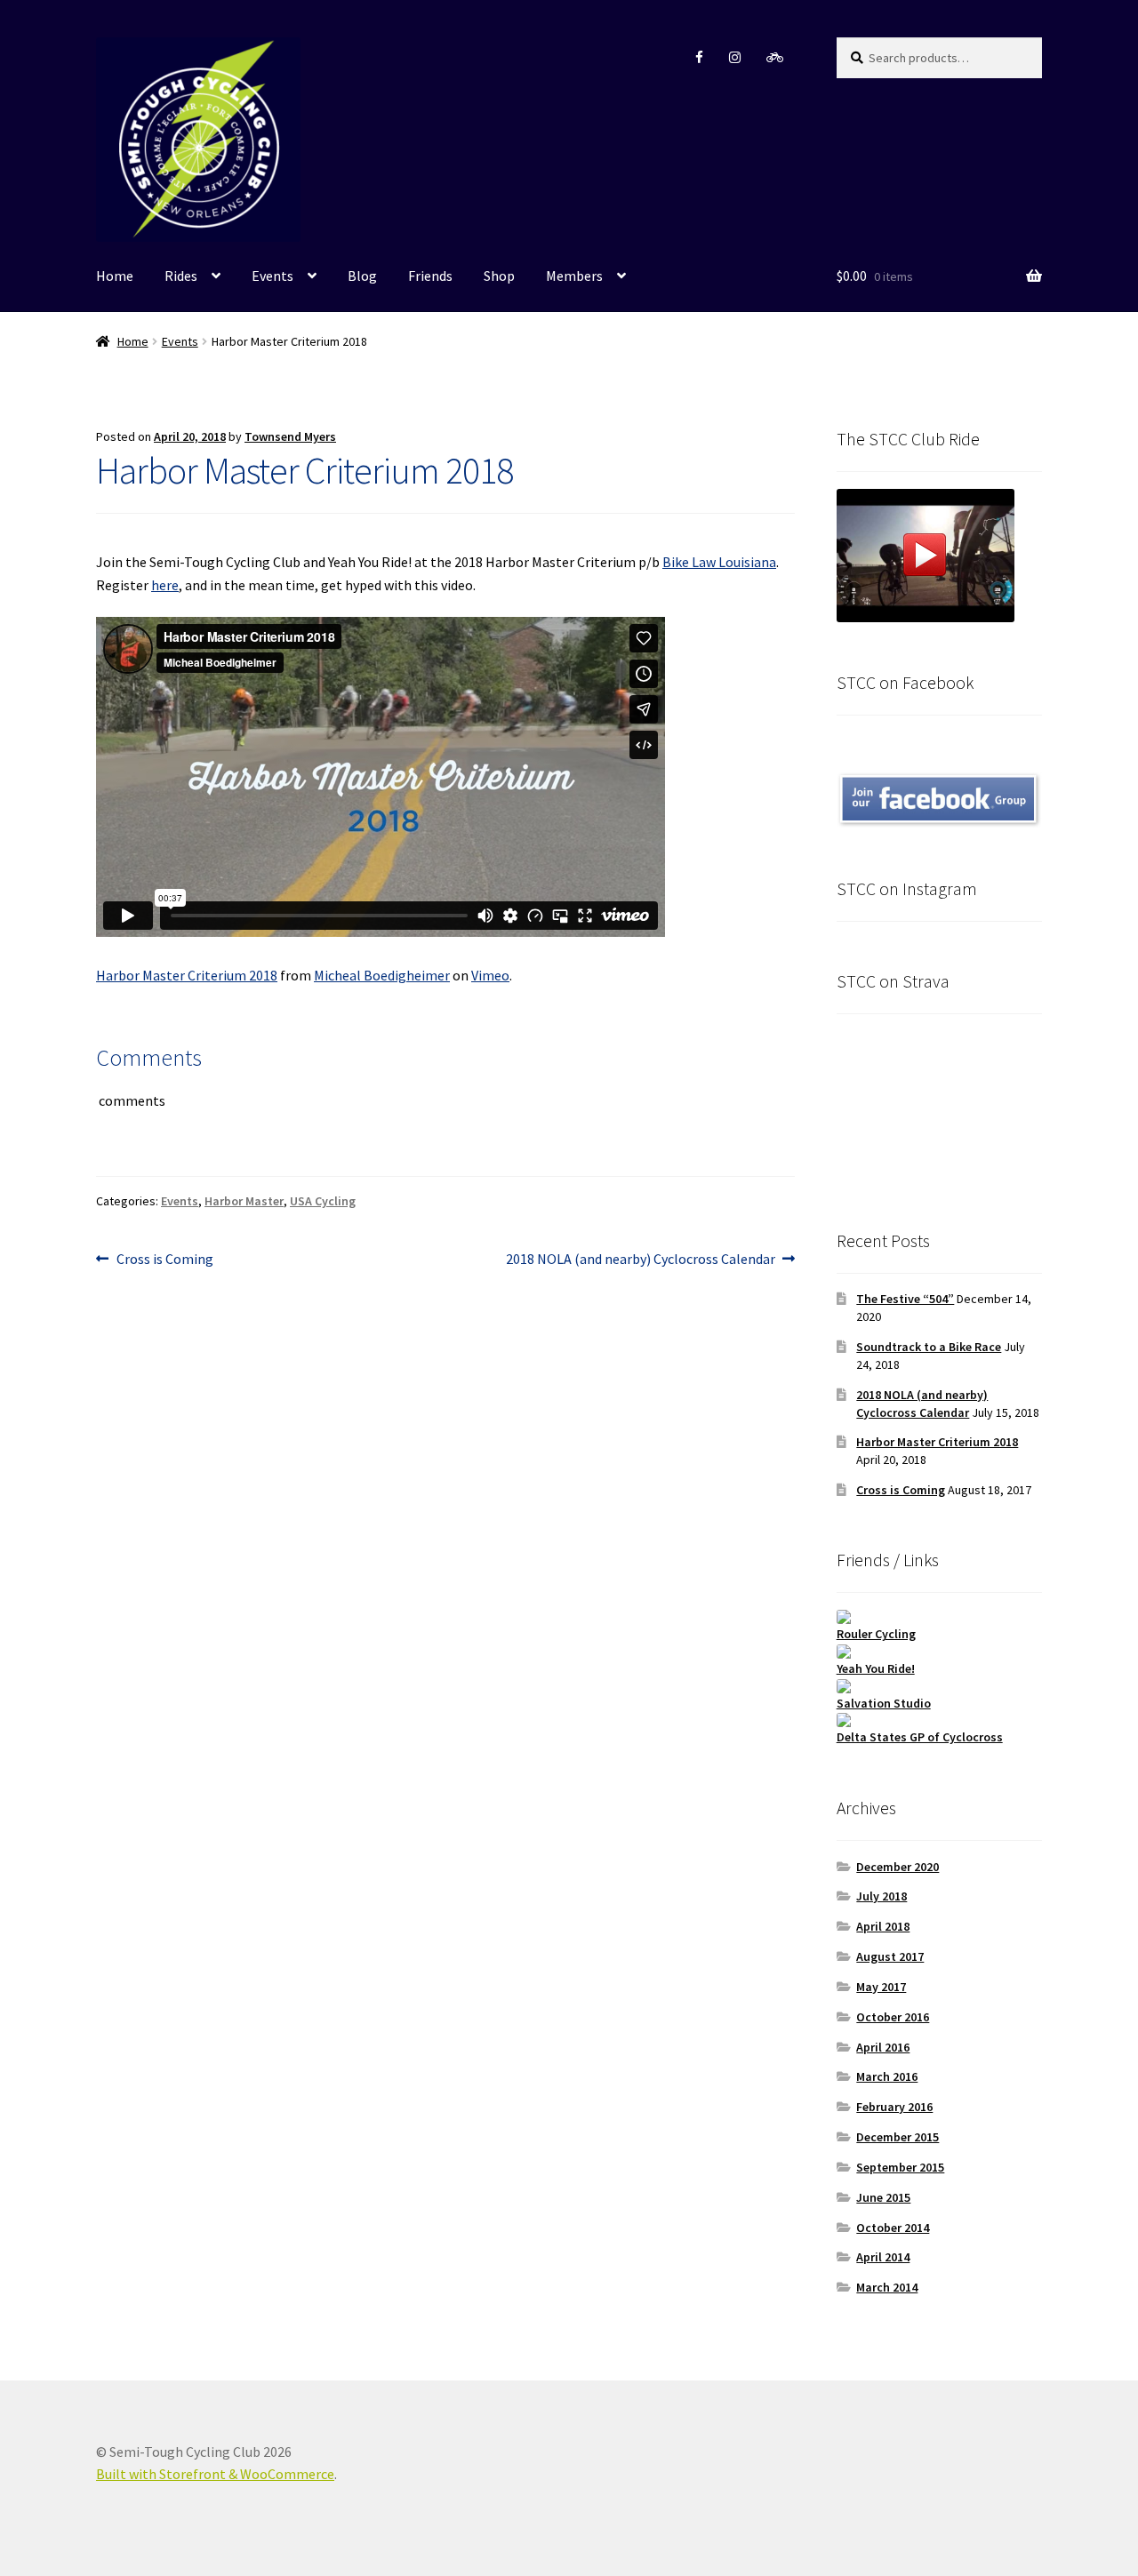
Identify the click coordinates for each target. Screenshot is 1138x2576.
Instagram (735, 57)
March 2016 (887, 2076)
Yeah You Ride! (876, 1668)
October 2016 (893, 2017)
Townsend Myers (290, 436)
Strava (775, 57)
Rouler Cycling (876, 1634)
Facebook (699, 57)
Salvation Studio (884, 1703)
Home (115, 276)
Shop (499, 276)
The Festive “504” (905, 1299)
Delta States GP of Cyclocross (920, 1737)
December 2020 (898, 1867)
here (165, 585)
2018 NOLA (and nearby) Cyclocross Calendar (641, 1260)
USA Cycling (323, 1201)
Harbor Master (244, 1201)
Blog (362, 276)
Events (272, 276)
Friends (430, 276)
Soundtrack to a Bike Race (929, 1347)
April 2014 (883, 2257)
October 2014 (893, 2228)
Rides (181, 276)
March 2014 (887, 2287)
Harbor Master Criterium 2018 (187, 975)
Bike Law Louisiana (719, 562)
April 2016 (883, 2047)
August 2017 (890, 1956)
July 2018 (882, 1896)
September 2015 (900, 2167)
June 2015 (883, 2197)
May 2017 (881, 1987)
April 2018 (883, 1926)
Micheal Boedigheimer (382, 975)
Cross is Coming (164, 1260)
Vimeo (490, 975)
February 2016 (894, 2107)
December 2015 (898, 2137)
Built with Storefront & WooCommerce (215, 2474)
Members (574, 276)
